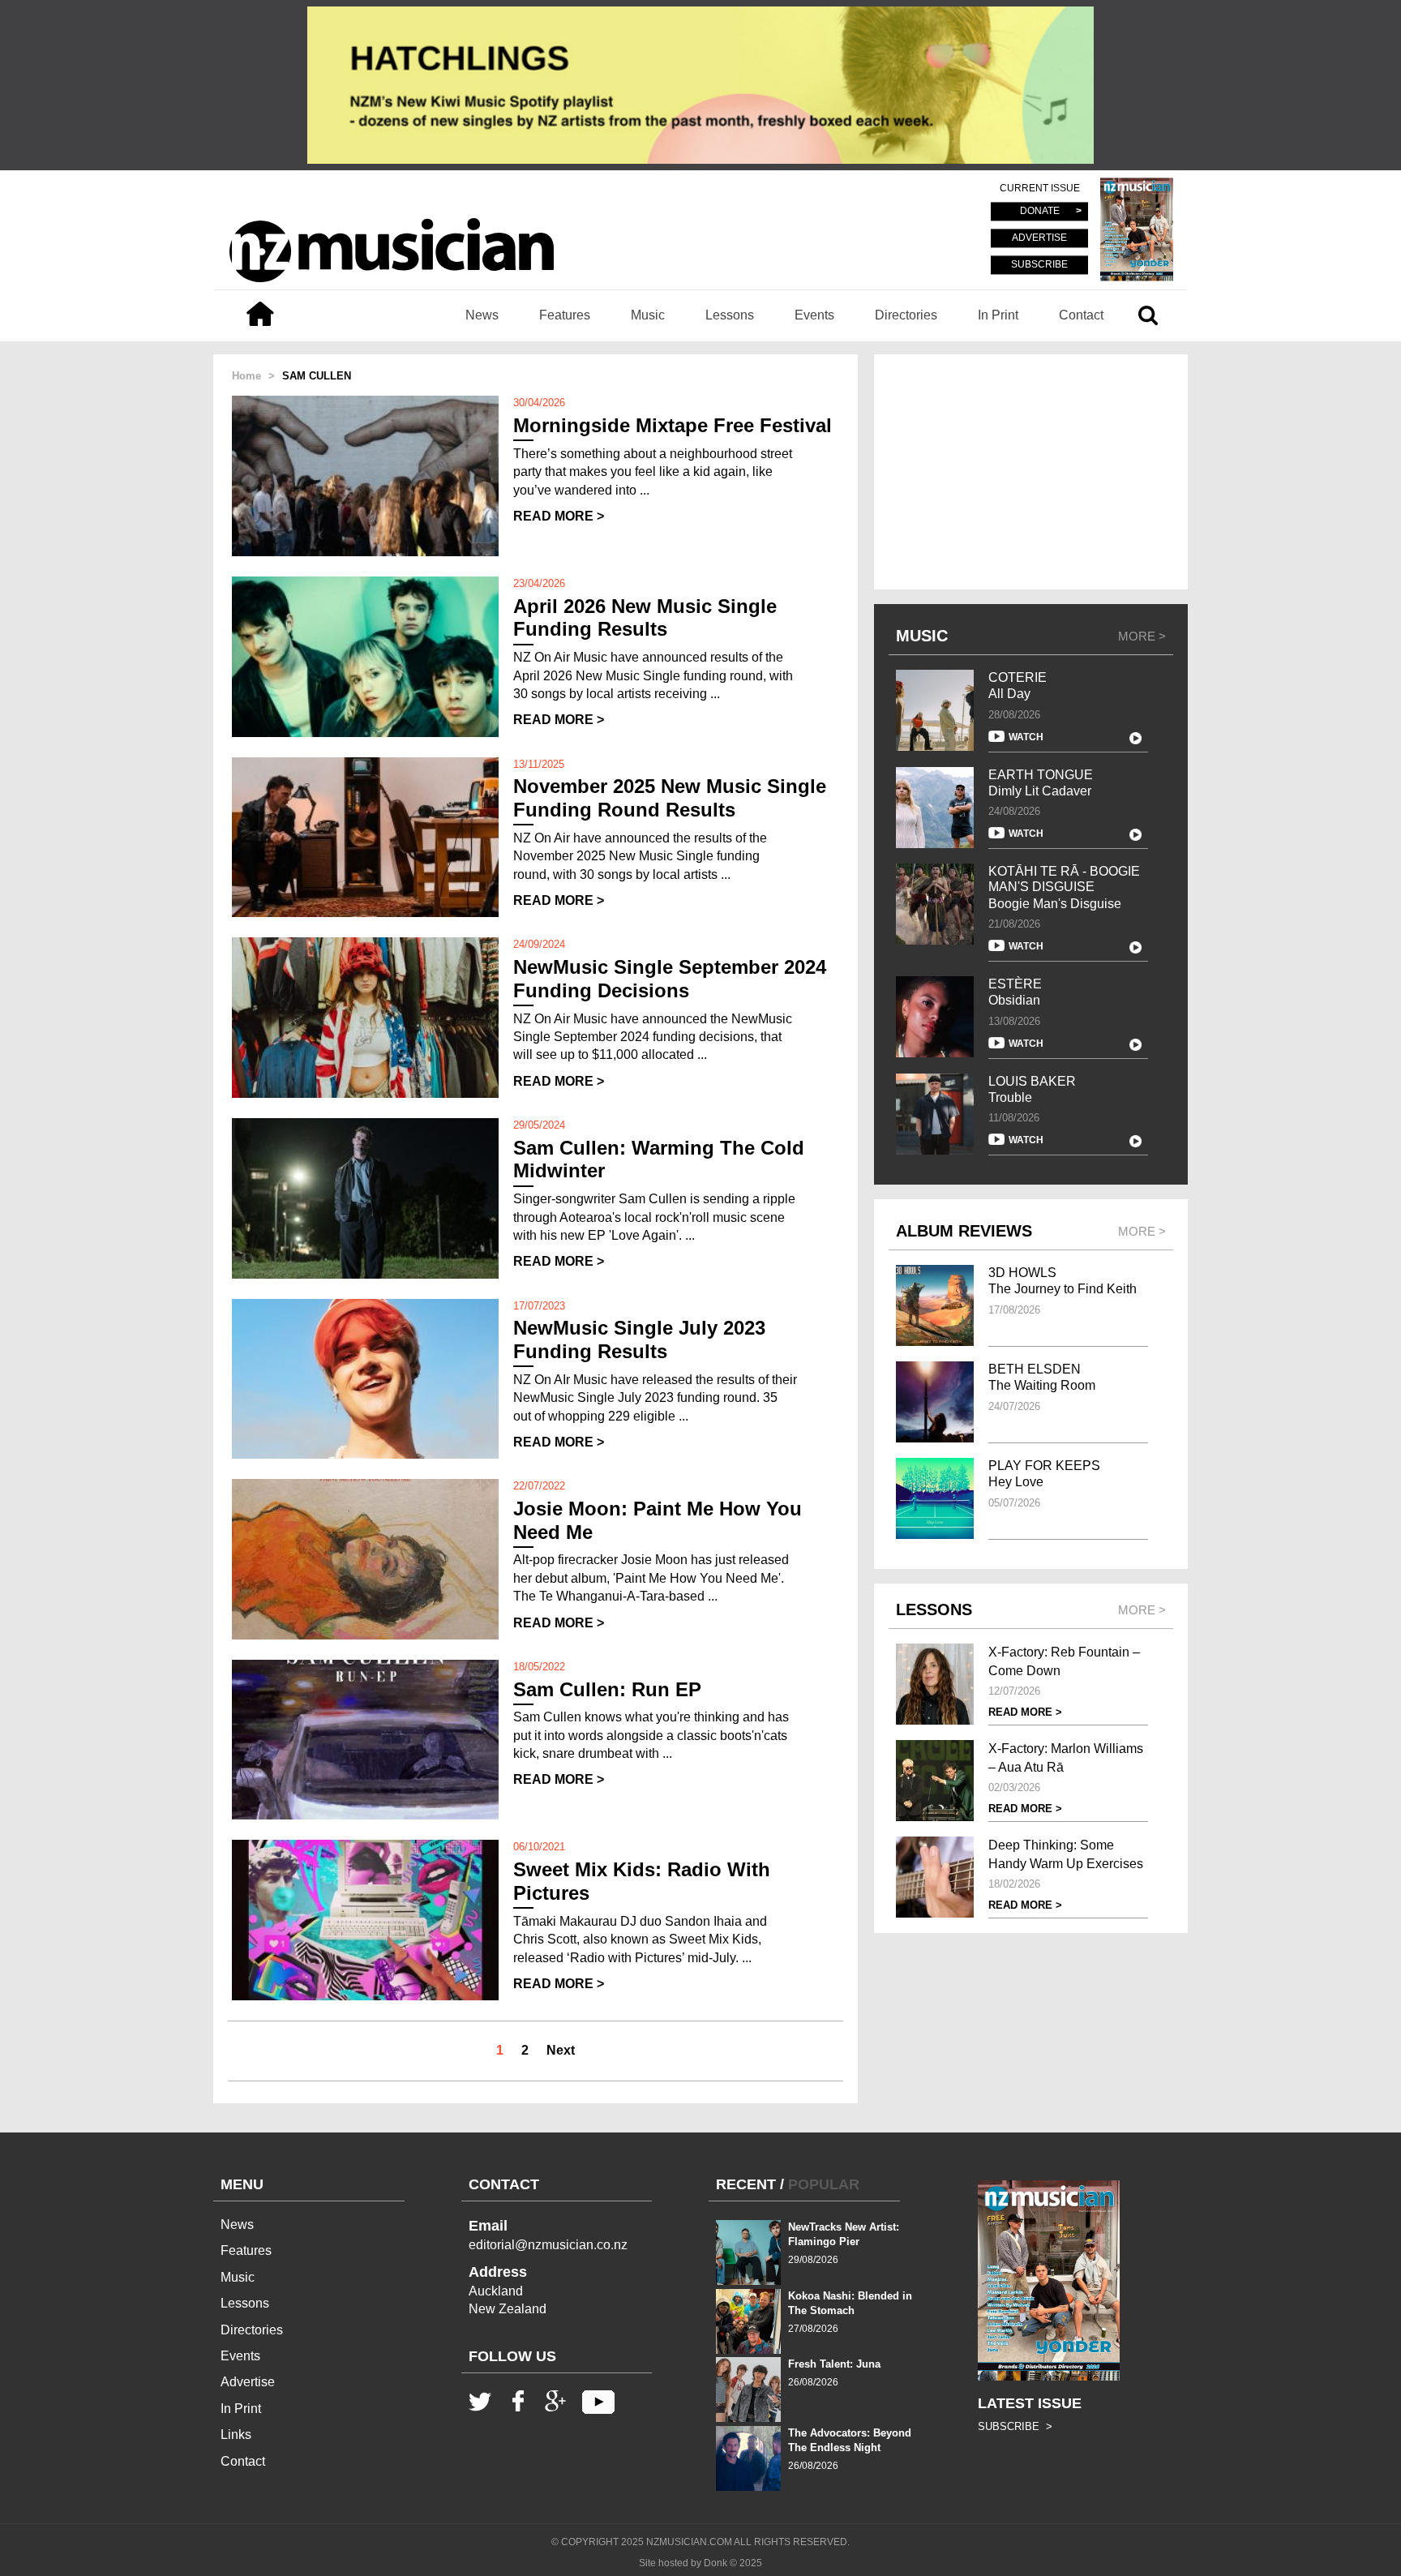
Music (648, 315)
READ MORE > (559, 516)
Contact (1081, 315)
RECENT (746, 2184)
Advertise (248, 2382)
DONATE (1040, 212)
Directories (906, 315)
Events (814, 315)
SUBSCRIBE (1039, 264)
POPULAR (824, 2184)
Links (236, 2435)
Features (565, 315)
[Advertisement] (1031, 472)
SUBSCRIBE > (1015, 2426)
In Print (998, 315)
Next (561, 2050)
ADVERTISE (1039, 238)
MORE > (1142, 636)
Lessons (730, 315)
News (482, 315)
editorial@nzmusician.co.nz (548, 2245)
